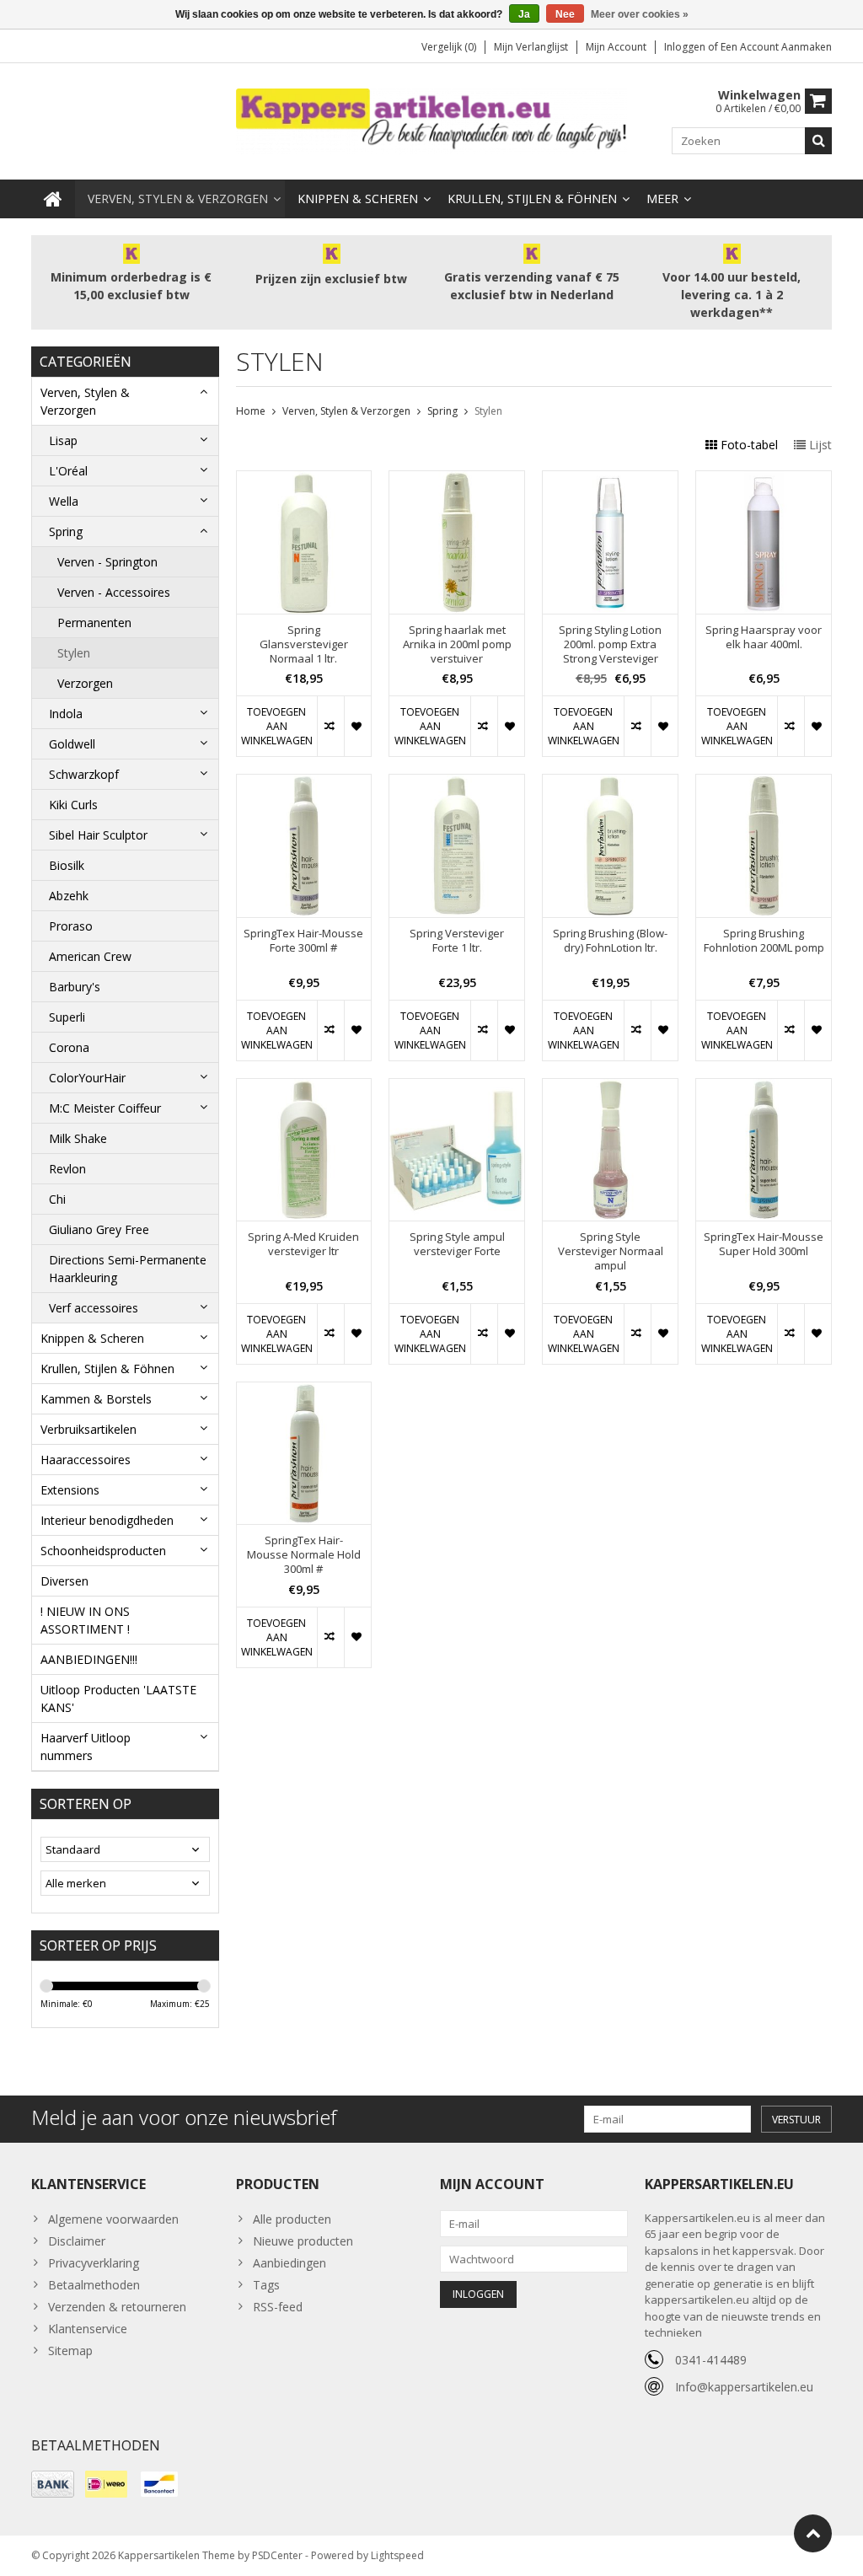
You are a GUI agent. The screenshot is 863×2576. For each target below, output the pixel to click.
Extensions (70, 1490)
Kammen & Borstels (96, 1399)
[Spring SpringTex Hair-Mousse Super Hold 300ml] (764, 1088)
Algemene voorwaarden (113, 2219)
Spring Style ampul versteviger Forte (457, 1244)
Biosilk (67, 865)
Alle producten (292, 2219)
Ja (524, 14)
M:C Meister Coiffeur (105, 1108)
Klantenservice (88, 2329)
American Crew (90, 956)
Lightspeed (397, 2555)
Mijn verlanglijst (531, 47)
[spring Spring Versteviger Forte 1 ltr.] (457, 784)
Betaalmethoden (94, 2285)
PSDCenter (277, 2555)
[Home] (53, 199)
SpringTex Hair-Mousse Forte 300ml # (303, 941)
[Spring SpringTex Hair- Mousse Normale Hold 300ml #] (304, 1391)
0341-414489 (711, 2360)
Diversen (64, 1581)
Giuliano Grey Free (99, 1229)
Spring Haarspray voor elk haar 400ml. (764, 637)
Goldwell (72, 744)
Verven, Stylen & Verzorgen (178, 199)
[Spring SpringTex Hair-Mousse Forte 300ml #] (304, 784)
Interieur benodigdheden (107, 1520)
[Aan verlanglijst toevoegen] (357, 726)
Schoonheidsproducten (103, 1551)
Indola (66, 714)
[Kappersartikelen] (432, 120)
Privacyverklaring (94, 2263)
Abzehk (69, 896)
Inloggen (686, 47)
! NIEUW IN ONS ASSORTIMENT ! (85, 1620)
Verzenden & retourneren (117, 2307)
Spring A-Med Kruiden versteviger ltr (303, 1244)
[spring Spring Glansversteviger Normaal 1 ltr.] (304, 480)
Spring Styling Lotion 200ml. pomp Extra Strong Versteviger (610, 644)
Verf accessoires (94, 1308)
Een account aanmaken (776, 47)
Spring (66, 531)
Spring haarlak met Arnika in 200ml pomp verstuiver (457, 644)
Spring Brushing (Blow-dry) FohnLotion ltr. (610, 941)
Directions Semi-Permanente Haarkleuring (128, 1269)
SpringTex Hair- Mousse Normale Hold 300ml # (304, 1555)
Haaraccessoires (86, 1460)
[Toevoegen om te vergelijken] (330, 726)
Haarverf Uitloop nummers (86, 1747)
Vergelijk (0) (449, 47)
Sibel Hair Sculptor (98, 835)
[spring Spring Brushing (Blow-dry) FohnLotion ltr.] (610, 784)
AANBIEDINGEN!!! (89, 1659)
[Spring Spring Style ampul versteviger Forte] (457, 1088)
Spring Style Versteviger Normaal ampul (611, 1251)
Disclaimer (77, 2241)
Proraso (71, 926)
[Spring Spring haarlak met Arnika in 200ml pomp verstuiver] (457, 480)
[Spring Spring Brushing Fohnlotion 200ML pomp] (764, 784)
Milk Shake (78, 1138)
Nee (565, 14)
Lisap (63, 440)
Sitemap (70, 2351)
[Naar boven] (813, 2533)
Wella (64, 501)
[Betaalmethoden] (53, 2484)
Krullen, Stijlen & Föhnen (532, 199)
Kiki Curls (73, 805)
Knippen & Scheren (358, 199)
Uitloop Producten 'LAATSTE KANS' (118, 1699)
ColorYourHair (87, 1078)
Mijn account (616, 47)
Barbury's (75, 987)
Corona (69, 1047)
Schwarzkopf (84, 774)
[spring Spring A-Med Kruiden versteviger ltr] (304, 1088)
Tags (266, 2285)
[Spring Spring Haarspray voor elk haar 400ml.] (764, 480)
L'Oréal (68, 471)
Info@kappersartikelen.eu (744, 2387)
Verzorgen (85, 683)
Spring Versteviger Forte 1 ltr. (457, 941)
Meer (662, 199)
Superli (67, 1017)
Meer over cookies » (640, 14)
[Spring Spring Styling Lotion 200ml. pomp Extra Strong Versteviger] (610, 480)
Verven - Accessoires (114, 592)
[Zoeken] (818, 141)
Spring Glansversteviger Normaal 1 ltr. (304, 644)
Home (251, 411)
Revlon (67, 1169)
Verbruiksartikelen (88, 1429)
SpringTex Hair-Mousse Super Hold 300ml (764, 1244)
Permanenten (94, 623)
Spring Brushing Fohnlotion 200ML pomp (764, 941)
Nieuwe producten (303, 2241)
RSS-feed (278, 2307)
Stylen (74, 653)
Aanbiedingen (289, 2263)
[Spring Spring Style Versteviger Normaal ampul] (610, 1088)
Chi (57, 1199)
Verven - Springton (107, 562)
